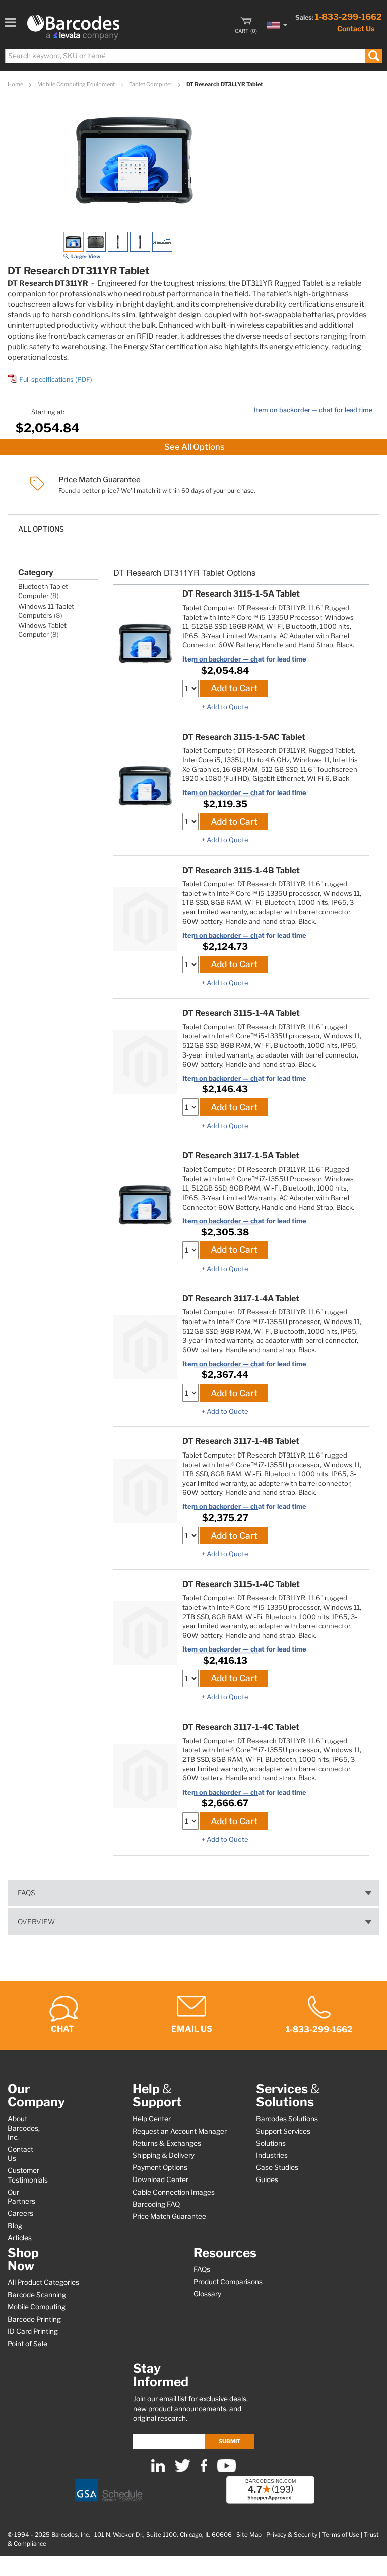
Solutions (271, 2143)
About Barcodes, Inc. (24, 2128)
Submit (230, 2441)
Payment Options (160, 2167)
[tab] (193, 524)
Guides (267, 2179)
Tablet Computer (151, 84)
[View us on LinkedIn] (158, 2470)
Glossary (207, 2294)
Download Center (160, 2179)
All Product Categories (43, 2282)
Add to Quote (228, 707)
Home (16, 84)
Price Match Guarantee (169, 2216)
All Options (41, 529)
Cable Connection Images (174, 2192)
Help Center (152, 2119)
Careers (20, 2213)
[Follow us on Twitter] (183, 2470)
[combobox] (193, 56)
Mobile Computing (37, 2307)
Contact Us (356, 28)
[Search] (374, 56)
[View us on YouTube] (227, 2470)
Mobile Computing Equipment (77, 84)
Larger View (86, 256)
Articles (20, 2238)
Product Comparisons (228, 2282)
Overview (36, 1922)
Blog (15, 2226)
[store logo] (73, 27)
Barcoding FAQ (156, 2204)
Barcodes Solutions (287, 2119)
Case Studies (277, 2167)
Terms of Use (341, 2535)
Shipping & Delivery (164, 2155)
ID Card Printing (33, 2331)
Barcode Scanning (37, 2295)
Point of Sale (27, 2344)
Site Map (249, 2535)
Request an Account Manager (180, 2131)
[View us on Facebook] (204, 2470)
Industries (272, 2155)
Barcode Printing (34, 2319)
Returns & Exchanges (167, 2143)
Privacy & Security (292, 2535)
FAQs (26, 1893)
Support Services (283, 2131)
